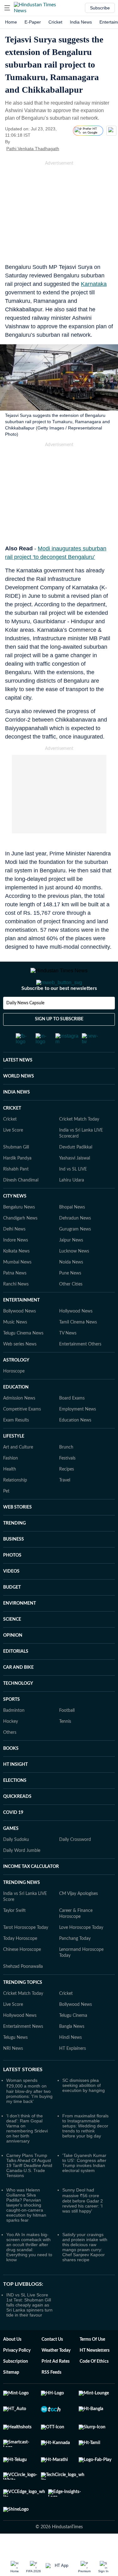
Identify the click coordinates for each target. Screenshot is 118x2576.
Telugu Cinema (73, 2041)
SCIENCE (12, 1645)
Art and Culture (18, 1472)
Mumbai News (17, 1287)
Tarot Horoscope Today (26, 1953)
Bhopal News (72, 1232)
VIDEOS (11, 1596)
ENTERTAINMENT (21, 1325)
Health (10, 1494)
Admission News (19, 1423)
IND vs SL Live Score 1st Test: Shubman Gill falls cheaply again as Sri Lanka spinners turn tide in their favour (29, 2330)
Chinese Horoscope (22, 1975)
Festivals (67, 1483)
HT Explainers (73, 2074)
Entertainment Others (80, 1369)
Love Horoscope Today (81, 1953)
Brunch (66, 1472)
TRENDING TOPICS (23, 2008)
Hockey (11, 1747)
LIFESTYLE (14, 1461)
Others (10, 1758)
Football (67, 1736)
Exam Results (16, 1445)
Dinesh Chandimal (21, 1205)
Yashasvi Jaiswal (75, 1183)
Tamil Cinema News (78, 1347)
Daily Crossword (75, 1865)
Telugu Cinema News (23, 1358)
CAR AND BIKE (18, 1693)
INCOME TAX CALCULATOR (31, 1892)
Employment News (78, 1434)
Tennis (65, 1747)
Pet (6, 1516)
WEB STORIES (17, 1532)
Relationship (15, 1505)
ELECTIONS (15, 1806)
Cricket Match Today (79, 1144)
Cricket (55, 22)
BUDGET (12, 1613)
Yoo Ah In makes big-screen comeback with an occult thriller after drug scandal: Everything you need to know (29, 2272)
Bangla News (72, 2052)
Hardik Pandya (17, 1183)
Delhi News (14, 1254)
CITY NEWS (15, 1221)
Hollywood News (76, 1336)
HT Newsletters (95, 2376)
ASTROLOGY (16, 1385)
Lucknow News (74, 1276)
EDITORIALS (16, 1677)
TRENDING (14, 1548)
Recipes (67, 1494)
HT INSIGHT (15, 1790)
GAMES (11, 1854)
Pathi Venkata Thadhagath (33, 149)
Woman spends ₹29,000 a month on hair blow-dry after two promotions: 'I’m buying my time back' (29, 2116)
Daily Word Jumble (22, 1876)
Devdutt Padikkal (76, 1172)
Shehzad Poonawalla (23, 1992)
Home (11, 22)
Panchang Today (75, 1964)
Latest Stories (23, 2095)
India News (81, 22)
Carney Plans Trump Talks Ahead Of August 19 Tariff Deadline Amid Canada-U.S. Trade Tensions (29, 2191)
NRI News (13, 2074)
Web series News (20, 1369)
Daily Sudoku (16, 1865)
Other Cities (71, 1309)
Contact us (52, 2365)
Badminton (14, 1736)
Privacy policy (17, 2376)
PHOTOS (12, 1580)
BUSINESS (14, 1564)
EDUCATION (16, 1412)
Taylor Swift (14, 1936)
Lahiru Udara (72, 1205)
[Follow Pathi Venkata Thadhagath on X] (67, 149)
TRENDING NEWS (22, 1908)
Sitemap (11, 2398)
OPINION (13, 1661)
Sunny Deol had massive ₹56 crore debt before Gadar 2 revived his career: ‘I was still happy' (83, 2226)
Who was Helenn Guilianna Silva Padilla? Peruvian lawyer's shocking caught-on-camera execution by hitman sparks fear (26, 2230)
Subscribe (100, 8)
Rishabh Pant (16, 1194)
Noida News (71, 1287)
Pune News (70, 1298)
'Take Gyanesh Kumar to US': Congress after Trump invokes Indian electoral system (84, 2188)
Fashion (11, 1483)
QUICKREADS (17, 1822)
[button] (7, 8)
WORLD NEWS (19, 1101)
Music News (15, 1347)
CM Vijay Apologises (79, 1919)
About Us (12, 2365)
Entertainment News (23, 2052)
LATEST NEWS (18, 1085)
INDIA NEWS (17, 1117)
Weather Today (56, 2376)
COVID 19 (13, 1838)
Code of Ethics (94, 2387)
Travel (65, 1505)
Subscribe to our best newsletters (59, 1013)
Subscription (16, 2387)
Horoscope (14, 1396)
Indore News (16, 1265)
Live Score (13, 1155)
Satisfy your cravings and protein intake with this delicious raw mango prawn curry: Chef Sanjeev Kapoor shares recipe (85, 2272)
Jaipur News (71, 1265)
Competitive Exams (22, 1434)
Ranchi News (16, 1309)
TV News (68, 1358)
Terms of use (92, 2365)
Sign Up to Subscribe (59, 1044)
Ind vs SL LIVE (73, 1194)
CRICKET (12, 1133)
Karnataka (94, 284)
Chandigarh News (20, 1243)
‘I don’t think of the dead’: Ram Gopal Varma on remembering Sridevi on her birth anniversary (27, 2153)
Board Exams (72, 1423)
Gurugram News (75, 1254)
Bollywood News (20, 1336)
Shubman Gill (16, 1172)
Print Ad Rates (56, 2387)
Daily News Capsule (25, 1028)
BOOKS (11, 1774)
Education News (75, 1445)
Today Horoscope (20, 1964)
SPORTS (11, 1725)
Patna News (15, 1298)
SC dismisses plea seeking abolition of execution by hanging (84, 2110)
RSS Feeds (51, 2398)
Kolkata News (16, 1276)
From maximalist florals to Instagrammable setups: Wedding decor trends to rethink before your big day (85, 2151)
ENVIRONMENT (20, 1629)
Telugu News (15, 2063)
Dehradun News (75, 1243)
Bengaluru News (19, 1232)
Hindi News (70, 2063)
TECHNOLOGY (18, 1709)
